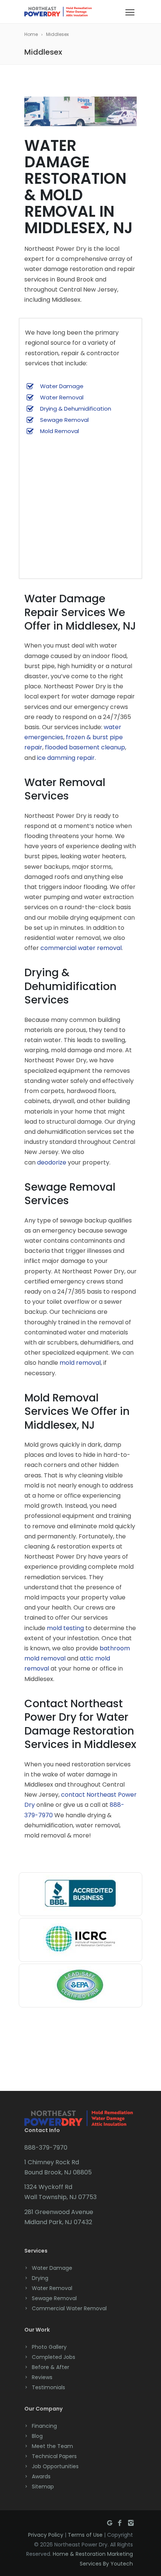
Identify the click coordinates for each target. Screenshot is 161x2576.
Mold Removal (60, 431)
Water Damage (62, 386)
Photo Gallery (49, 2347)
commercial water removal (81, 948)
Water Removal (62, 397)
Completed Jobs (54, 2357)
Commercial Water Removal (69, 2308)
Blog (37, 2436)
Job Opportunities (55, 2466)
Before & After (51, 2367)
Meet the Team (52, 2446)
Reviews (42, 2377)
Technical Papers (54, 2456)
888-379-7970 (46, 2148)
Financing (44, 2426)
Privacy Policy (46, 2535)
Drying (40, 2278)
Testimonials (48, 2387)
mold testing (65, 1628)
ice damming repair (66, 758)
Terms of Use (85, 2535)
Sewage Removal (64, 420)
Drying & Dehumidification (76, 409)
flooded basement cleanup (85, 747)
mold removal (80, 1363)
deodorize (52, 1162)
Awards (41, 2476)
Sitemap (43, 2487)
